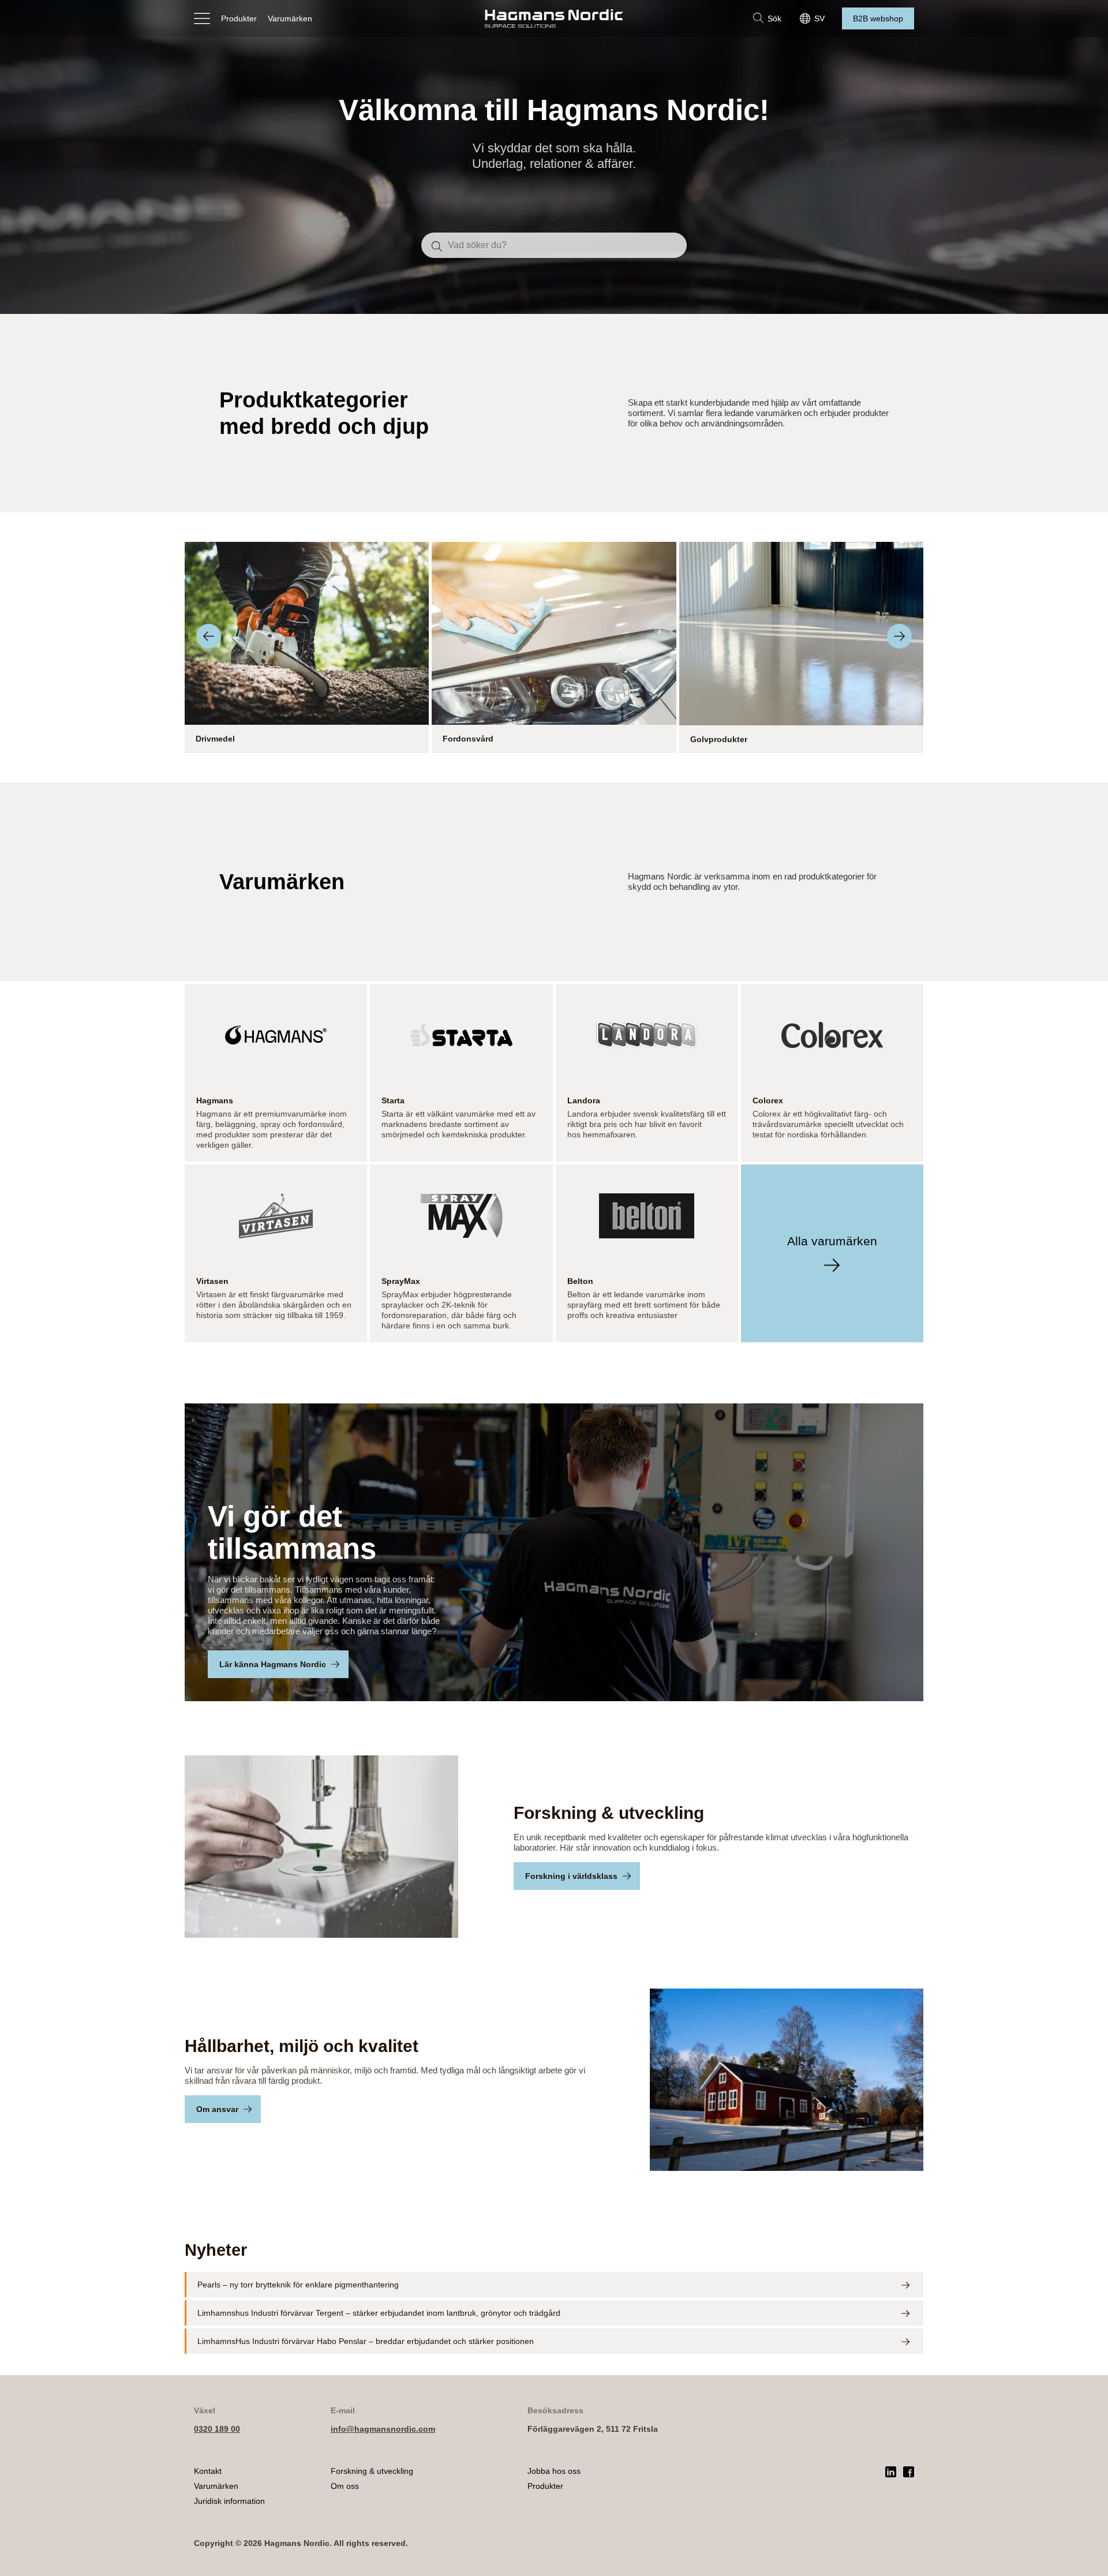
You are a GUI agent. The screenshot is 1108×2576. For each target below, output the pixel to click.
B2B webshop (878, 18)
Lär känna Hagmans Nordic (273, 1664)
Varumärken (290, 18)
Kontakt (208, 2471)
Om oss (345, 2486)
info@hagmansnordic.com (383, 2429)
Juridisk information (229, 2501)
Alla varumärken (832, 1241)
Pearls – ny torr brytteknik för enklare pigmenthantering (298, 2285)
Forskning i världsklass (571, 1876)
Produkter (239, 18)
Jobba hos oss (554, 2471)
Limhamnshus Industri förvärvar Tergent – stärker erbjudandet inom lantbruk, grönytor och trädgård (379, 2313)
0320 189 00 (217, 2429)
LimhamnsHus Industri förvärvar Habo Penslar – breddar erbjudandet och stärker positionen (366, 2341)
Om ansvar (217, 2109)
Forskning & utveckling (372, 2471)
